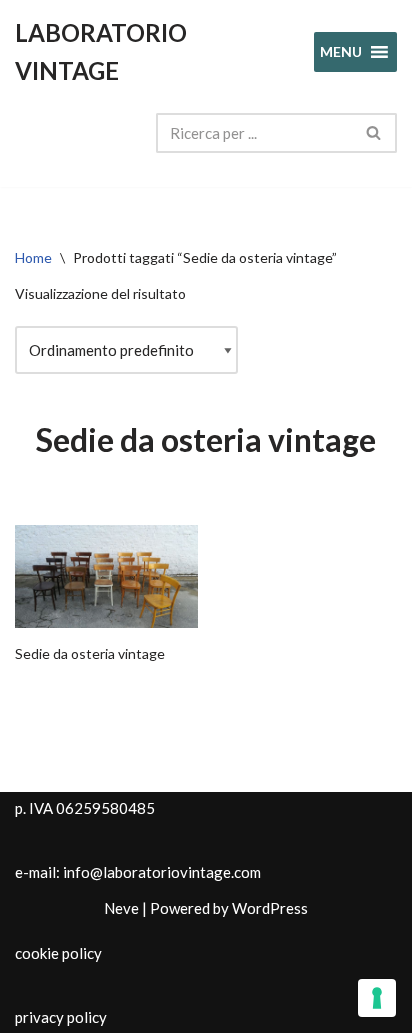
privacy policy (61, 1017)
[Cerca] (374, 133)
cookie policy (58, 953)
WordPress (270, 908)
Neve (121, 908)
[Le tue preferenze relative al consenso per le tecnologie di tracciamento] (377, 998)
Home (33, 257)
